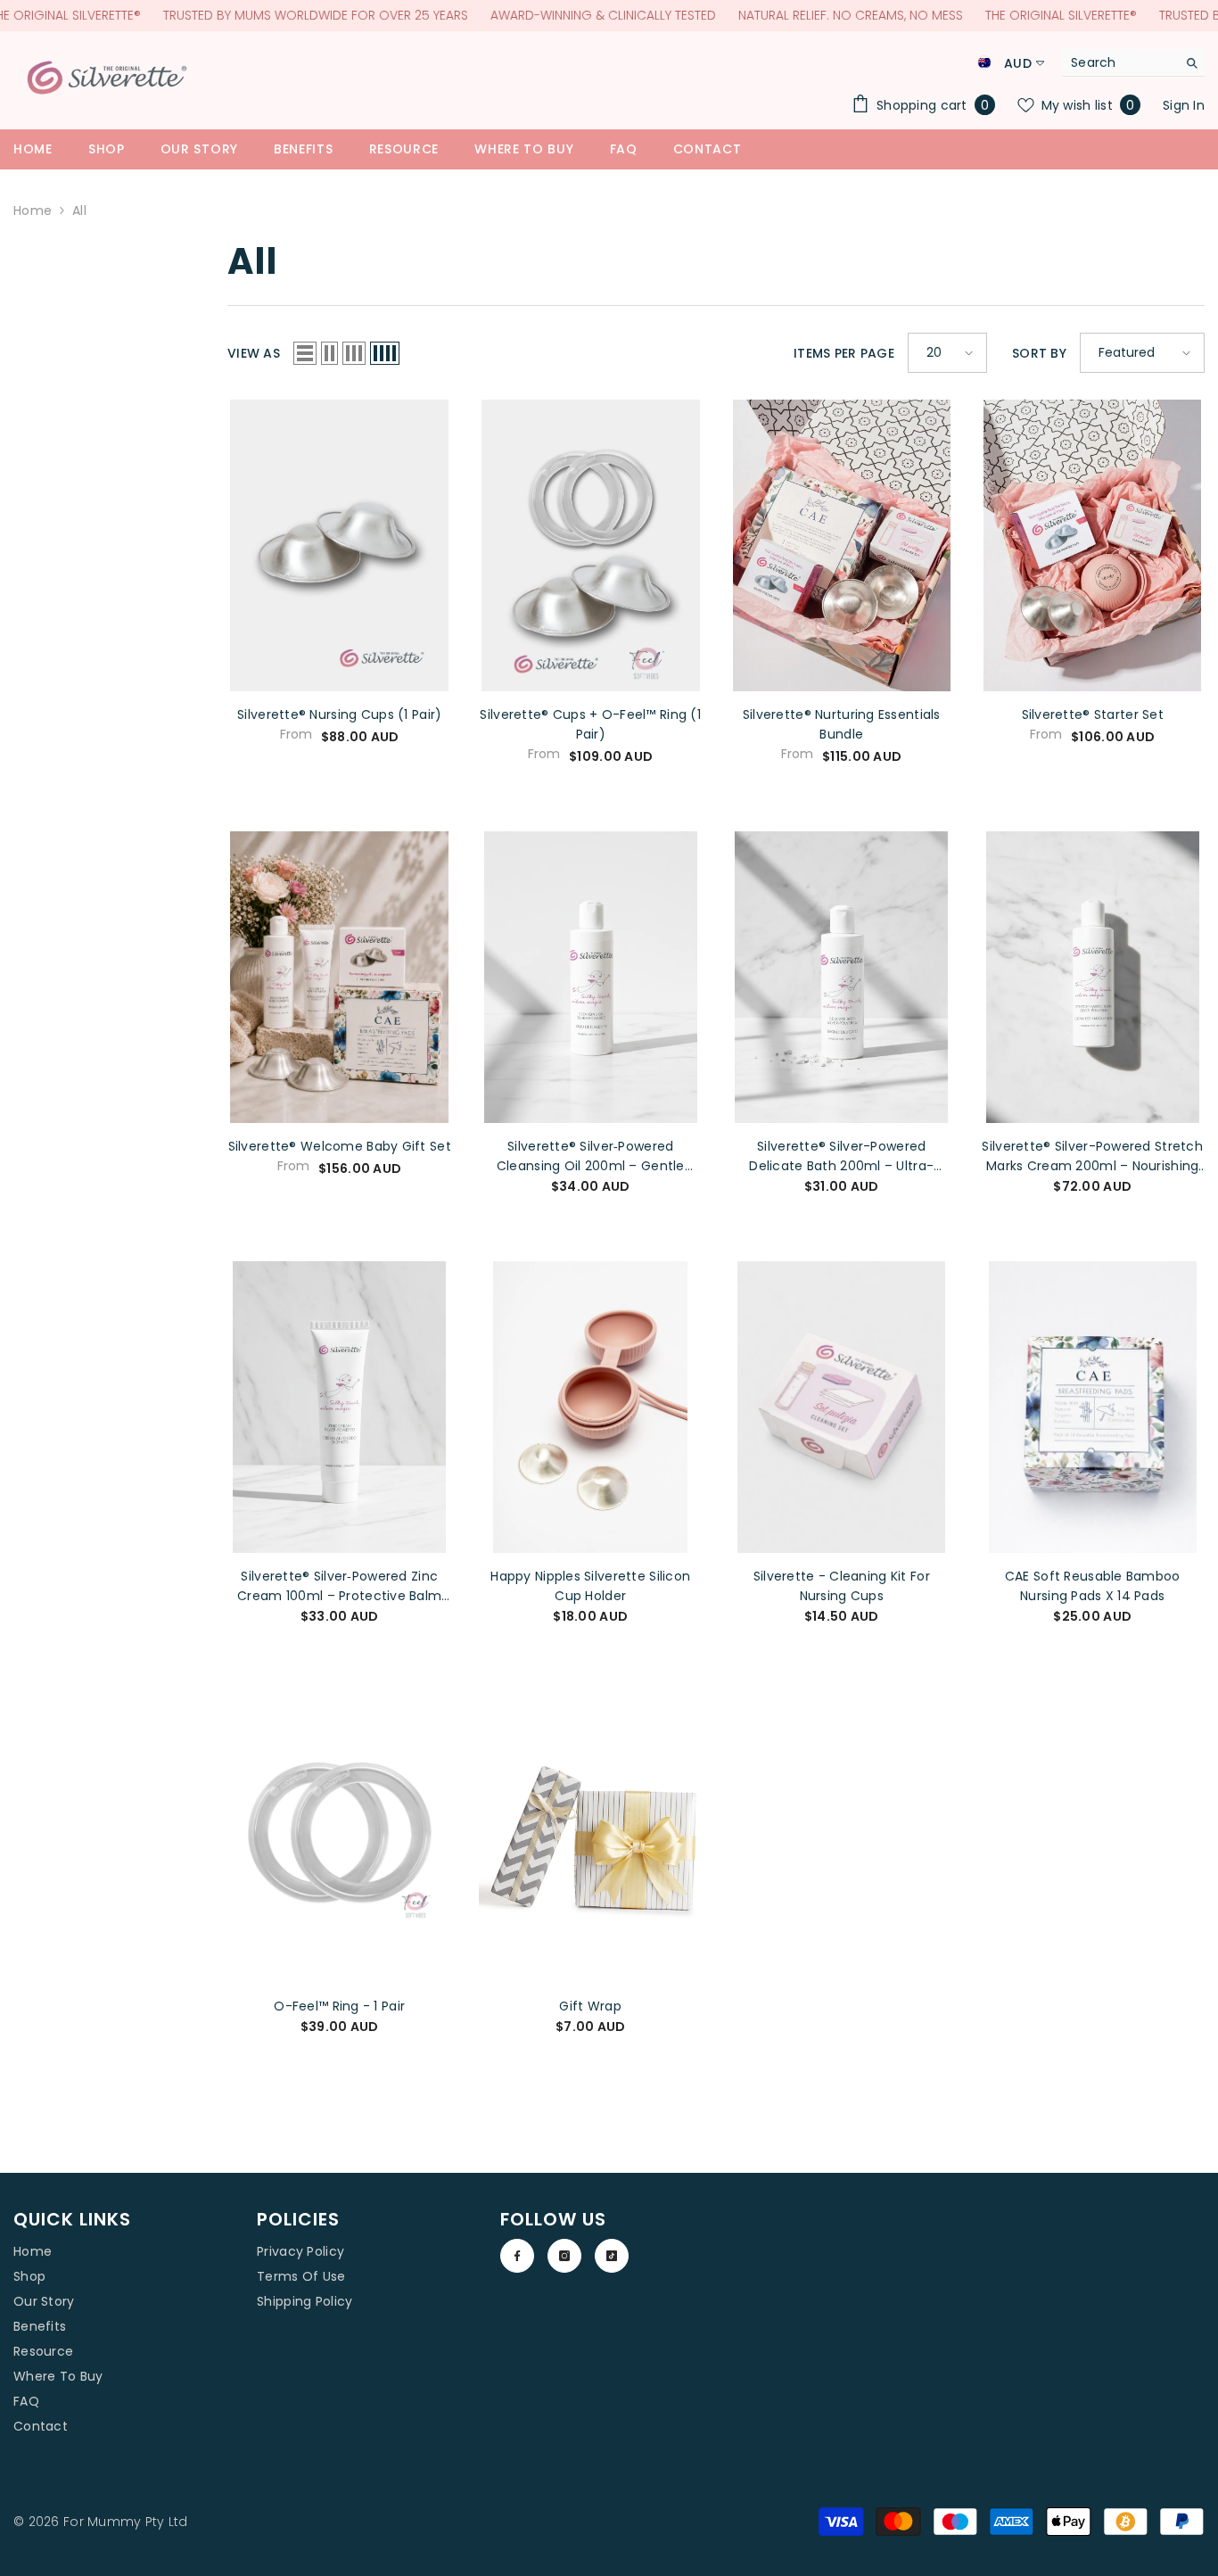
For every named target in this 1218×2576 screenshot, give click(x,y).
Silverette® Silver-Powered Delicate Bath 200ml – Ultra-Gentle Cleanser (841, 1156)
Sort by (1039, 353)
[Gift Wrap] (591, 1837)
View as (254, 353)
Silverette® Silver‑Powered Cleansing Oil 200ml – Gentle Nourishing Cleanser (591, 1156)
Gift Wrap (590, 2006)
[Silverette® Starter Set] (1093, 545)
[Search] (1133, 63)
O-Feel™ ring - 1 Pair (339, 2006)
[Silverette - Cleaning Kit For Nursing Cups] (842, 1407)
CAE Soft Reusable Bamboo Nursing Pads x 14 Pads (1093, 1586)
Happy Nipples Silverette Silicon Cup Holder (590, 1586)
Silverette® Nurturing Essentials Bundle (842, 724)
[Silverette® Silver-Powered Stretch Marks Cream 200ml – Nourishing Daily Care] (1093, 977)
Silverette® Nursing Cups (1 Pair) (339, 714)
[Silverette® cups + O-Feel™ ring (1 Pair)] (591, 545)
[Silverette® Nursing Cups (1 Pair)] (340, 545)
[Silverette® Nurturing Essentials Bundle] (842, 545)
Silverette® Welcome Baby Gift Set (340, 1146)
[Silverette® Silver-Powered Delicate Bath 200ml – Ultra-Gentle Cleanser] (842, 977)
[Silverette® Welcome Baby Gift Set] (340, 977)
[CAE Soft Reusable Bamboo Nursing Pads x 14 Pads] (1093, 1407)
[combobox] (1119, 62)
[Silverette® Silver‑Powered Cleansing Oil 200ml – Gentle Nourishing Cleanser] (591, 977)
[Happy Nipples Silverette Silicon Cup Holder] (591, 1407)
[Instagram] (564, 2256)
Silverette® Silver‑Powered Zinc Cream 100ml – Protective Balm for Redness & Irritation (339, 1586)
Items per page (844, 353)
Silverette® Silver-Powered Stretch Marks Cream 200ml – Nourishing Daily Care (1092, 1156)
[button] (305, 353)
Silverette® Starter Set (1093, 714)
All (79, 211)
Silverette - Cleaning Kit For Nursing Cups (842, 1586)
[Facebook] (517, 2256)
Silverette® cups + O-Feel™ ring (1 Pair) (590, 724)
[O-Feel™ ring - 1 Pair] (340, 1837)
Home (33, 211)
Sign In (1184, 105)
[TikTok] (612, 2256)
